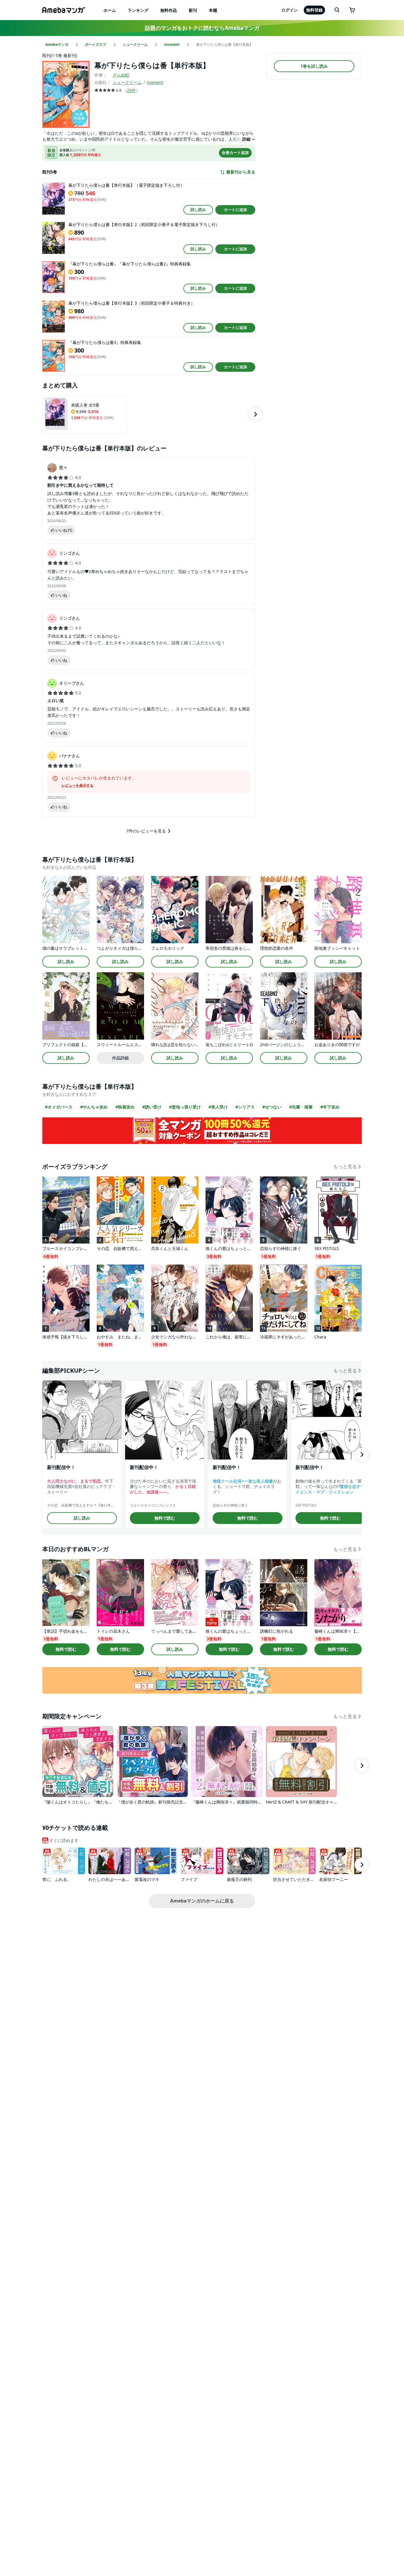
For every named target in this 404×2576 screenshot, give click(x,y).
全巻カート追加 (235, 152)
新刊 (193, 10)
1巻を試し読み (314, 66)
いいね (64, 530)
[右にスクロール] (255, 414)
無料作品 (169, 10)
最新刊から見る (241, 172)
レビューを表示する (77, 785)
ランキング (138, 10)
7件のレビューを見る (146, 831)
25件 (131, 90)
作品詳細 (120, 1058)
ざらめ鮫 (121, 75)
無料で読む (165, 1518)
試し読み (198, 210)
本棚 (213, 10)
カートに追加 (235, 210)
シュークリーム (127, 82)
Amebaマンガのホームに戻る (202, 1901)
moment (155, 82)
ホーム (110, 10)
